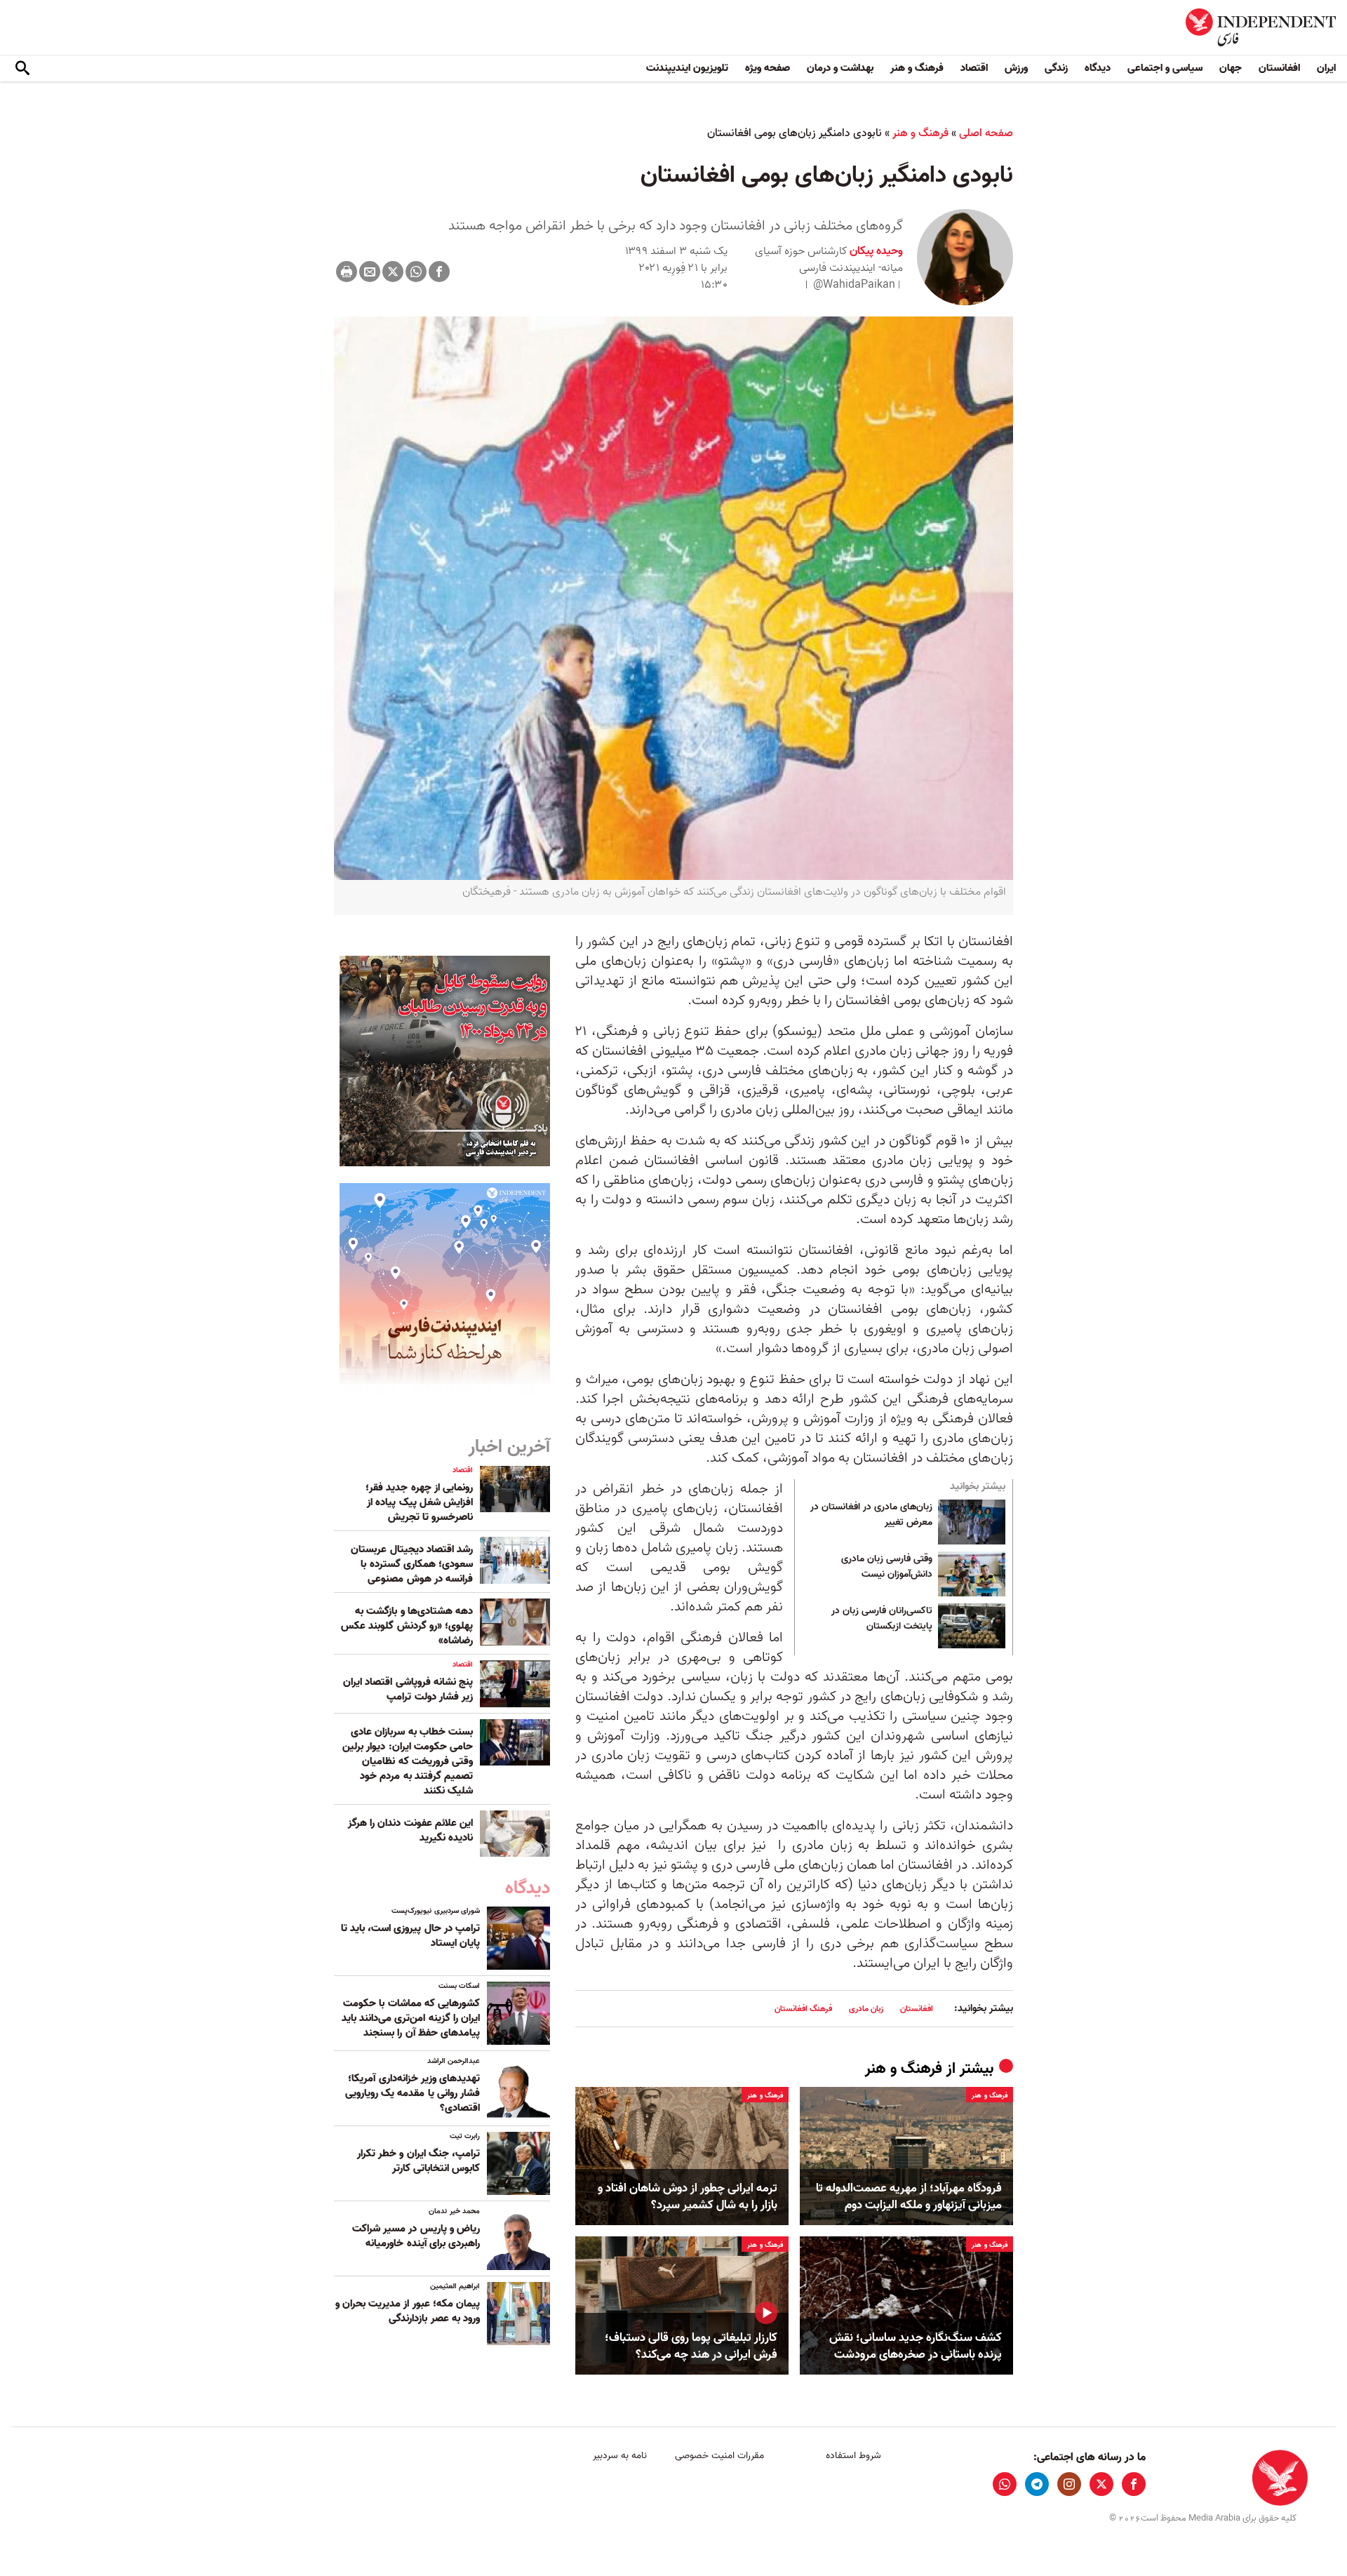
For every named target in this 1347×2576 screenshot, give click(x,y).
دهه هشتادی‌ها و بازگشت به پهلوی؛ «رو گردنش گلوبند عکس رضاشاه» (407, 1626)
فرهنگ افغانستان (803, 2009)
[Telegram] (1037, 2484)
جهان (1231, 68)
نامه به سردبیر (620, 2456)
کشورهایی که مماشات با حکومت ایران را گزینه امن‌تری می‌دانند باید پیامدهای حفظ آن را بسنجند (411, 2018)
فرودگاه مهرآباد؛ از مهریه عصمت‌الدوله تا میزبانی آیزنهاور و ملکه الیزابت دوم (909, 2197)
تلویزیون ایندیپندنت (687, 68)
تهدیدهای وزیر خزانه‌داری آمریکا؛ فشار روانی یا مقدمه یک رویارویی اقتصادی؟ (413, 2093)
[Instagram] (1069, 2484)
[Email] (370, 272)
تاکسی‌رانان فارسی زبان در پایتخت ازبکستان (882, 1619)
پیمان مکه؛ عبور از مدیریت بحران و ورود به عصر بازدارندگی (408, 2311)
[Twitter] (393, 272)
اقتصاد (974, 68)
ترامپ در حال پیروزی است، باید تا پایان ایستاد (410, 1936)
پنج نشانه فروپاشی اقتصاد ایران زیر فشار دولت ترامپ (408, 1689)
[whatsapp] (1005, 2484)
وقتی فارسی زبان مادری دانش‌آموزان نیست (887, 1567)
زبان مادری (866, 2009)
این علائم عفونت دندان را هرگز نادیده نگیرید (410, 1830)
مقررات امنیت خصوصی (719, 2456)
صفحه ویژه (768, 68)
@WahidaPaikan (854, 285)
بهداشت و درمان (840, 68)
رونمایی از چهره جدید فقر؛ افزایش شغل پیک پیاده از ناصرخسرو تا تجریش (419, 1502)
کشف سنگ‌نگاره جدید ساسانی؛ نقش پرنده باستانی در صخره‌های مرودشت (916, 2347)
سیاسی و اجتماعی (1165, 68)
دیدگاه (1098, 68)
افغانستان (1279, 68)
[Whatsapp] (416, 272)
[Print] (347, 272)
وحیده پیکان (875, 251)
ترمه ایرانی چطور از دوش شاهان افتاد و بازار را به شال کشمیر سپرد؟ (688, 2197)
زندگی (1056, 68)
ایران (1326, 68)
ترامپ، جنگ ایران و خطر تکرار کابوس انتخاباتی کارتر (418, 2161)
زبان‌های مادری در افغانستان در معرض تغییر (871, 1515)
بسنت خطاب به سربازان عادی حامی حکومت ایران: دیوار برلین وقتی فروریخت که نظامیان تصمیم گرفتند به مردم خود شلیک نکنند (408, 1761)
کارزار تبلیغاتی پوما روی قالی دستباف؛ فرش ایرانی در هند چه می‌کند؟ (691, 2347)
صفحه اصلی (986, 133)
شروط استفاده (853, 2456)
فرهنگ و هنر (917, 68)
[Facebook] (439, 272)
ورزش (1016, 68)
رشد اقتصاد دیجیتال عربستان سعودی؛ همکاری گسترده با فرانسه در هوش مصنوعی (412, 1564)
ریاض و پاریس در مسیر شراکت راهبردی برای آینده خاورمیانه (416, 2236)
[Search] (22, 69)
